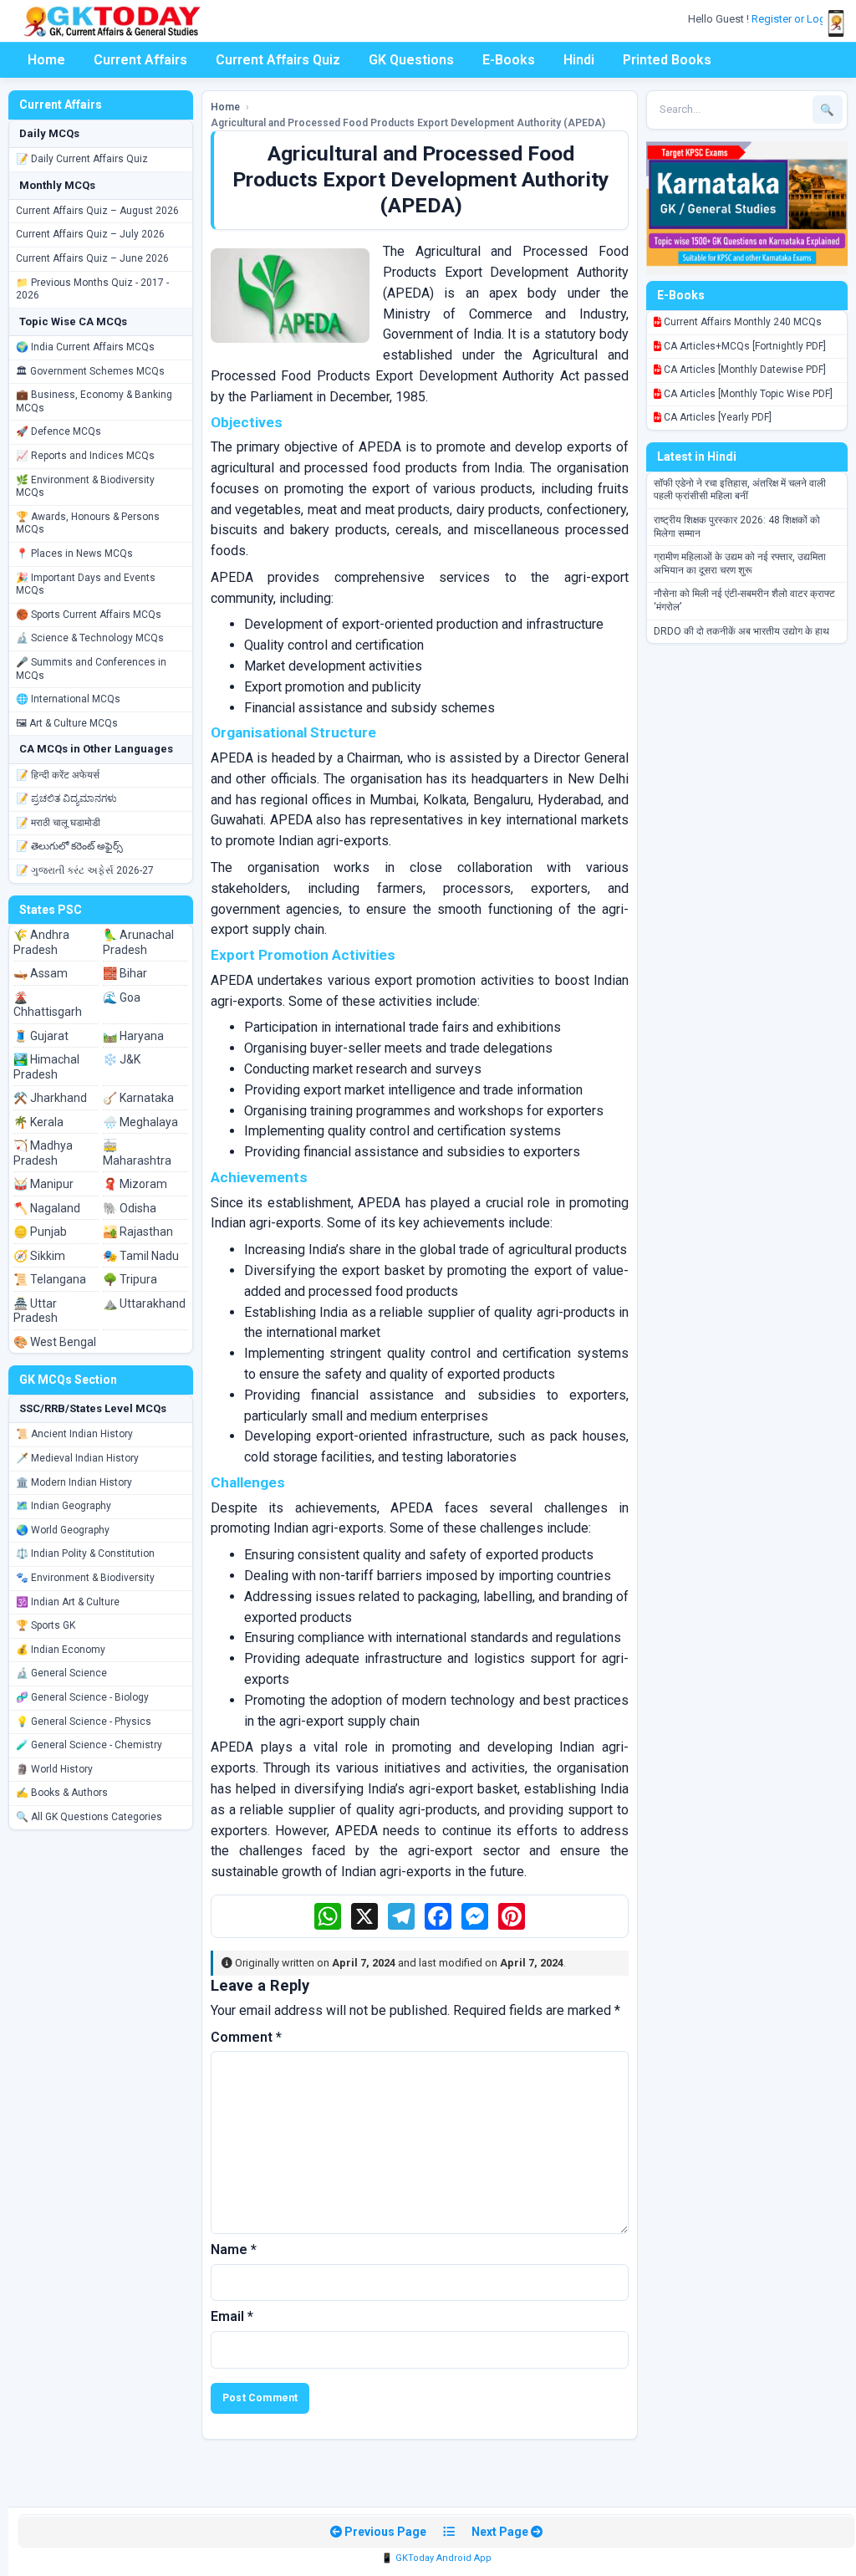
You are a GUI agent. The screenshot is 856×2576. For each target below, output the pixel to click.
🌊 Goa (122, 997)
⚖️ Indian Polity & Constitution (85, 1553)
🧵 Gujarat (41, 1036)
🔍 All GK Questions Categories (89, 1817)
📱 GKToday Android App (436, 2558)
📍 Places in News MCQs (74, 553)
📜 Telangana (50, 1279)
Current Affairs (140, 60)
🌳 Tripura (130, 1279)
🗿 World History (54, 1769)
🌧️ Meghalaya (140, 1122)
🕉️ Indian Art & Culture (68, 1602)
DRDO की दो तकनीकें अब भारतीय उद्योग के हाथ (741, 631)
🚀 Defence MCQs (59, 431)
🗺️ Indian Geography (64, 1506)
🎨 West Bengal (55, 1342)
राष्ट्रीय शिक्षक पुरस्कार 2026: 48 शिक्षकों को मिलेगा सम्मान (737, 527)
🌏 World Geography (63, 1530)
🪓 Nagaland (47, 1208)
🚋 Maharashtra (137, 1153)
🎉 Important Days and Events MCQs (86, 584)
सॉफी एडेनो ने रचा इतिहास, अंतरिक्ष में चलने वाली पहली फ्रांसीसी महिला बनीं (740, 490)
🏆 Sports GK (46, 1625)
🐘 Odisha (130, 1208)
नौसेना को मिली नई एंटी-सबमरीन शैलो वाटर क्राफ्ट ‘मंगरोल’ (744, 600)
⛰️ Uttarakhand (144, 1303)
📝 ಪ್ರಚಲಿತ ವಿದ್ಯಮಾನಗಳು (66, 798)
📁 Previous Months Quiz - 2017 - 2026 (92, 289)
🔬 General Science (61, 1673)
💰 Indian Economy (61, 1650)
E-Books (509, 60)
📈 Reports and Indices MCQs (85, 456)
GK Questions (411, 60)
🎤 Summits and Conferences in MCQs (91, 669)
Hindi (579, 60)
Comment (246, 2037)
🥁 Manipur (43, 1184)
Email (232, 2316)
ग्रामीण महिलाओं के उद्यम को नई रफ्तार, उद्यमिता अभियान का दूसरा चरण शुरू (740, 564)
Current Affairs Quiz (278, 60)
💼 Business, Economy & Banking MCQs (94, 401)
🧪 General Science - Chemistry (89, 1745)
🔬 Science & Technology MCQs (90, 638)
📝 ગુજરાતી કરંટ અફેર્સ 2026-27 (85, 870)
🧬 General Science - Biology (82, 1697)
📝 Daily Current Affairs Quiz (82, 159)
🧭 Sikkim (39, 1256)
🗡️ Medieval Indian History (77, 1458)
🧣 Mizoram (135, 1184)
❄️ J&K (122, 1059)
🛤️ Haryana (133, 1036)
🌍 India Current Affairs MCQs (85, 347)
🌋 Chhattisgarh (48, 1005)
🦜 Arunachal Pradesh (138, 942)
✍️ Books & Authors (62, 1793)
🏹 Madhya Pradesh (43, 1153)
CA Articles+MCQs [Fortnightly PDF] (744, 346)
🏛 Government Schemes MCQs (90, 371)
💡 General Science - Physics (84, 1722)
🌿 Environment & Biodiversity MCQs (85, 487)
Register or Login (794, 19)
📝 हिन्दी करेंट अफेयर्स (58, 775)
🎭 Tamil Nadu (141, 1256)
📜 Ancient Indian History (74, 1434)
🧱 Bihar (125, 973)
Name (234, 2250)
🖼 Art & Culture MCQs (67, 723)
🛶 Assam (41, 973)
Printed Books (667, 60)
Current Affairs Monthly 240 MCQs (741, 322)
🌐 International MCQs (68, 699)
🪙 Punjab (40, 1232)
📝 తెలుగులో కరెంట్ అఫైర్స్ (69, 846)
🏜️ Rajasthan (138, 1232)
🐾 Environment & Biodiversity (85, 1578)
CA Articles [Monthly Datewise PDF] (744, 370)
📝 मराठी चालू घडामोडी (58, 823)
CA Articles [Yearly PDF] (716, 417)
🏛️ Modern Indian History (74, 1482)
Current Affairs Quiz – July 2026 (90, 234)
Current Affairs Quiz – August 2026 (97, 211)
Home (46, 60)
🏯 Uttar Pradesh (36, 1311)
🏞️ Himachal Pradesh (46, 1067)
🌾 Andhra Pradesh (41, 942)
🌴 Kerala (38, 1122)
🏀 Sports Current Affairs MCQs (89, 615)
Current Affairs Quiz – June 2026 (92, 258)
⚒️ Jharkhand (50, 1098)
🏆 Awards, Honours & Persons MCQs (88, 523)
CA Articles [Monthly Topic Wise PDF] (747, 394)
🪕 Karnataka (138, 1098)
